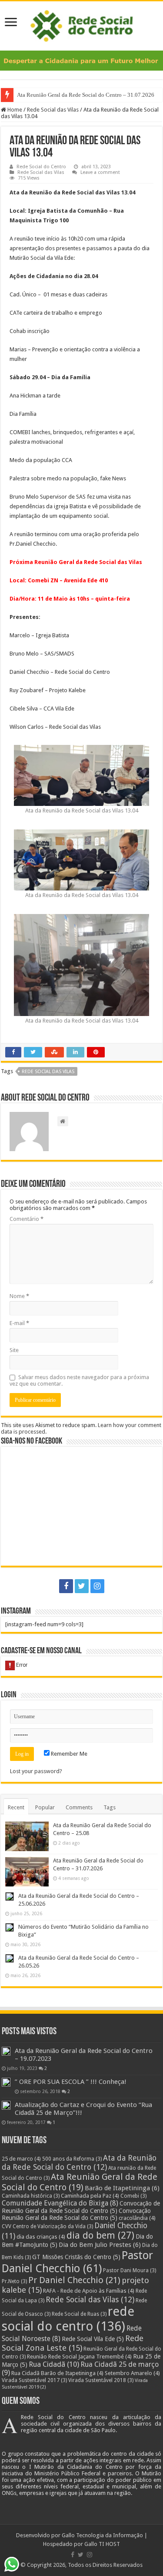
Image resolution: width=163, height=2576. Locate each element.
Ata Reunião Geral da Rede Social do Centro (80, 2182)
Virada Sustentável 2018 (101, 2380)
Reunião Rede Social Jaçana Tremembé (79, 2357)
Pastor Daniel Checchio (77, 2262)
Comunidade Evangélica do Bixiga (60, 2203)
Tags (110, 1807)
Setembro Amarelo (132, 2373)
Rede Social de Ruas (79, 2314)
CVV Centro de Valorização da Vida (47, 2226)
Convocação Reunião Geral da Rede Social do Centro (76, 2214)
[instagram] (97, 1586)
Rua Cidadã (54, 2364)
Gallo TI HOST (102, 2544)
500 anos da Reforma (72, 2159)
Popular (45, 1807)
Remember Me (68, 1754)
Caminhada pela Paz (90, 2196)
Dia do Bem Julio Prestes (100, 2245)
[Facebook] (66, 1586)
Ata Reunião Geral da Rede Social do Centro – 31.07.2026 (86, 95)
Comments (79, 1807)
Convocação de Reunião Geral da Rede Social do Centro (81, 2207)
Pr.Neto (14, 2281)
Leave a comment (100, 172)
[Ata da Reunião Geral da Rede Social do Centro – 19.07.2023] (6, 2051)
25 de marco (21, 2159)
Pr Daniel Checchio (74, 2280)
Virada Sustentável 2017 (34, 2380)
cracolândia (137, 2218)
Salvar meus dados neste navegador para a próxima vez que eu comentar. (79, 1380)
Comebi (133, 2196)
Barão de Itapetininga (122, 2188)
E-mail (19, 1323)
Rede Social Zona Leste (73, 2343)
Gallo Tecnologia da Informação (102, 2535)
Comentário (27, 1219)
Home (14, 110)
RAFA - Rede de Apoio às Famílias (89, 2291)
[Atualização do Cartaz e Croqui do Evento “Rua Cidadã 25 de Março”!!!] (6, 2105)
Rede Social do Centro (41, 167)
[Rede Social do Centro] (81, 24)
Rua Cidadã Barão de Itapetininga (57, 2373)
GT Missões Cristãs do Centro (76, 2257)
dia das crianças (41, 2237)
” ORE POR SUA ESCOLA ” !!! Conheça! (71, 2082)
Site (14, 1350)
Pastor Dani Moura (130, 2270)
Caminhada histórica (31, 2196)
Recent (16, 1807)
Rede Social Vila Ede (93, 2339)
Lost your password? (36, 1771)
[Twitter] (82, 1586)
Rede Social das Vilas (53, 110)
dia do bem (100, 2235)
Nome (19, 1296)
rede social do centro (68, 2319)
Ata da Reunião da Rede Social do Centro (79, 2162)
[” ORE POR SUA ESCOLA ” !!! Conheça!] (6, 2082)
